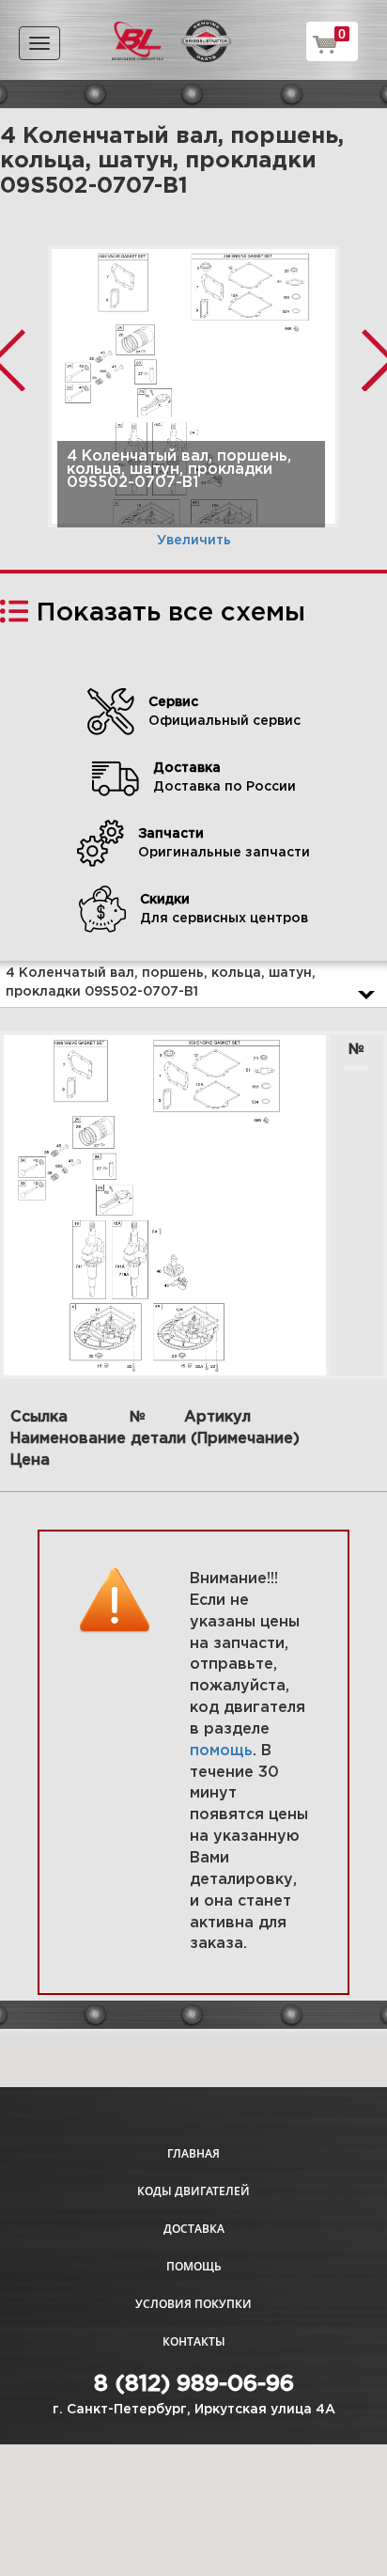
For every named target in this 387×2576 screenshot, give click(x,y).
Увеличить (194, 541)
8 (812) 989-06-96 (194, 2384)
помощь (221, 1751)
